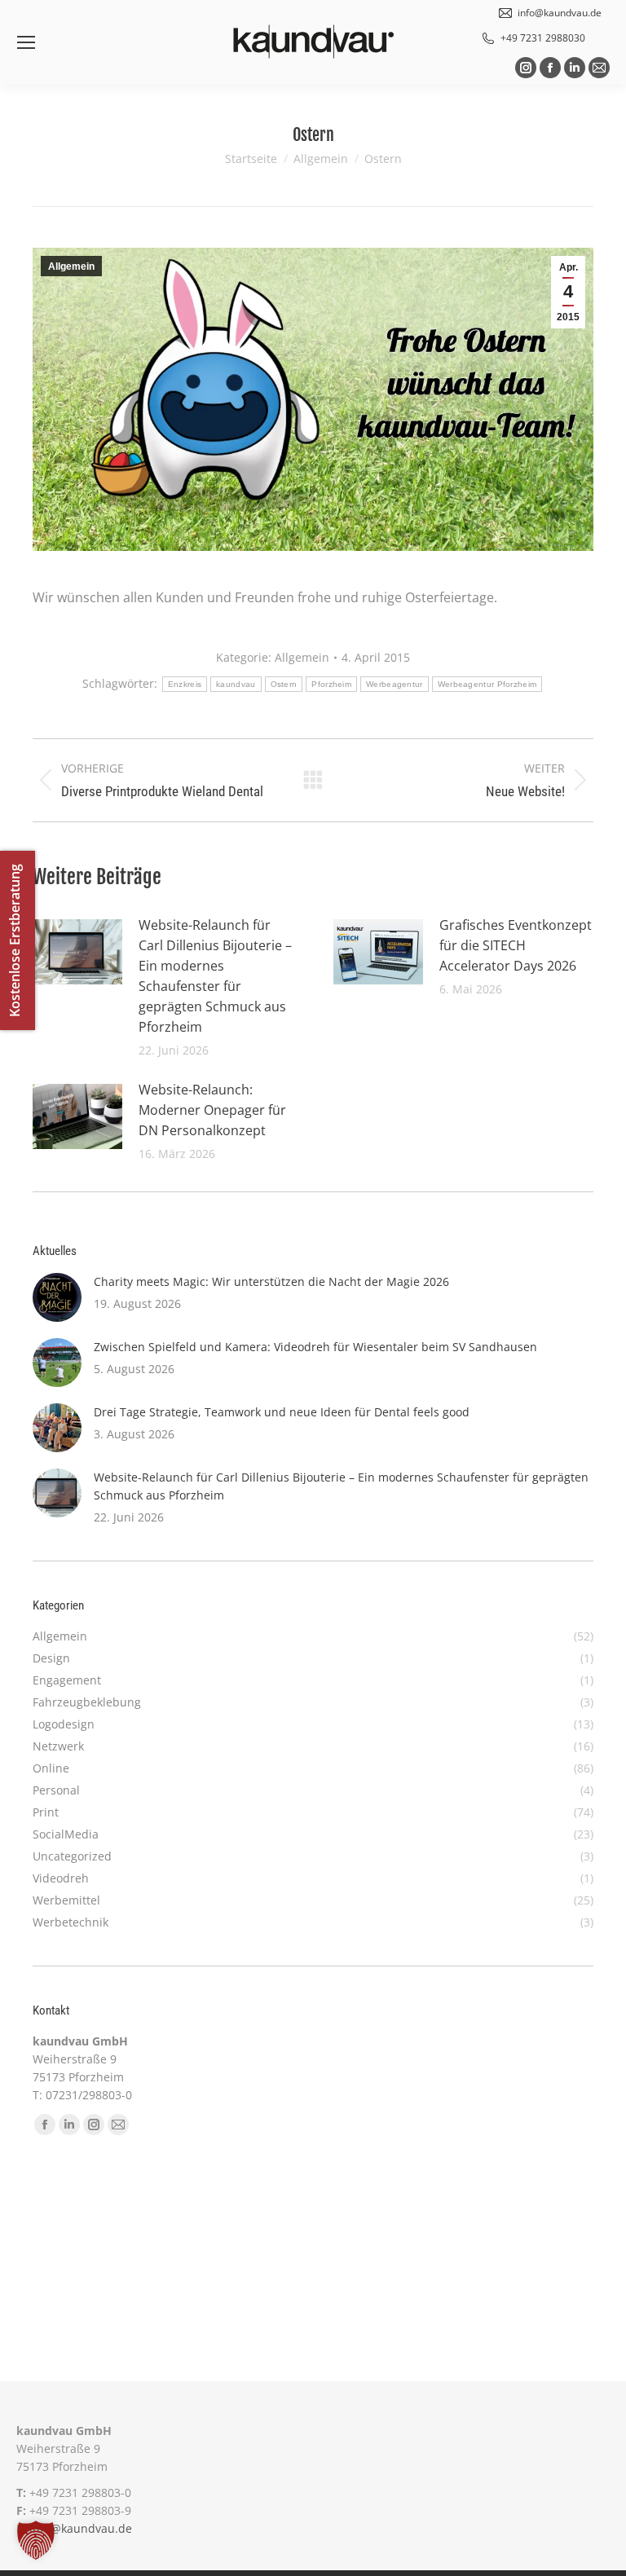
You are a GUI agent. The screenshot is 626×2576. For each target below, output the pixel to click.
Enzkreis (185, 684)
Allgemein (71, 266)
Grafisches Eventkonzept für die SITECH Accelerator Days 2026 (516, 945)
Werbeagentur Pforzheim (487, 684)
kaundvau (236, 684)
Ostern (284, 684)
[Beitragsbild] (77, 952)
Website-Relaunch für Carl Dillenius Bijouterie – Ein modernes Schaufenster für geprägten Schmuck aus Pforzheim (215, 976)
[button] (36, 2540)
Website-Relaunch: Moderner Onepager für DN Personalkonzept (212, 1110)
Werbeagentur (395, 684)
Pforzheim (331, 684)
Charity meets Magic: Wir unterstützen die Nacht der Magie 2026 (271, 1281)
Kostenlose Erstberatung (15, 940)
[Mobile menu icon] (26, 42)
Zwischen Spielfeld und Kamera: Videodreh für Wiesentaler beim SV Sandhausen (315, 1347)
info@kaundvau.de (81, 2528)
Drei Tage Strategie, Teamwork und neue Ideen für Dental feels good (282, 1412)
